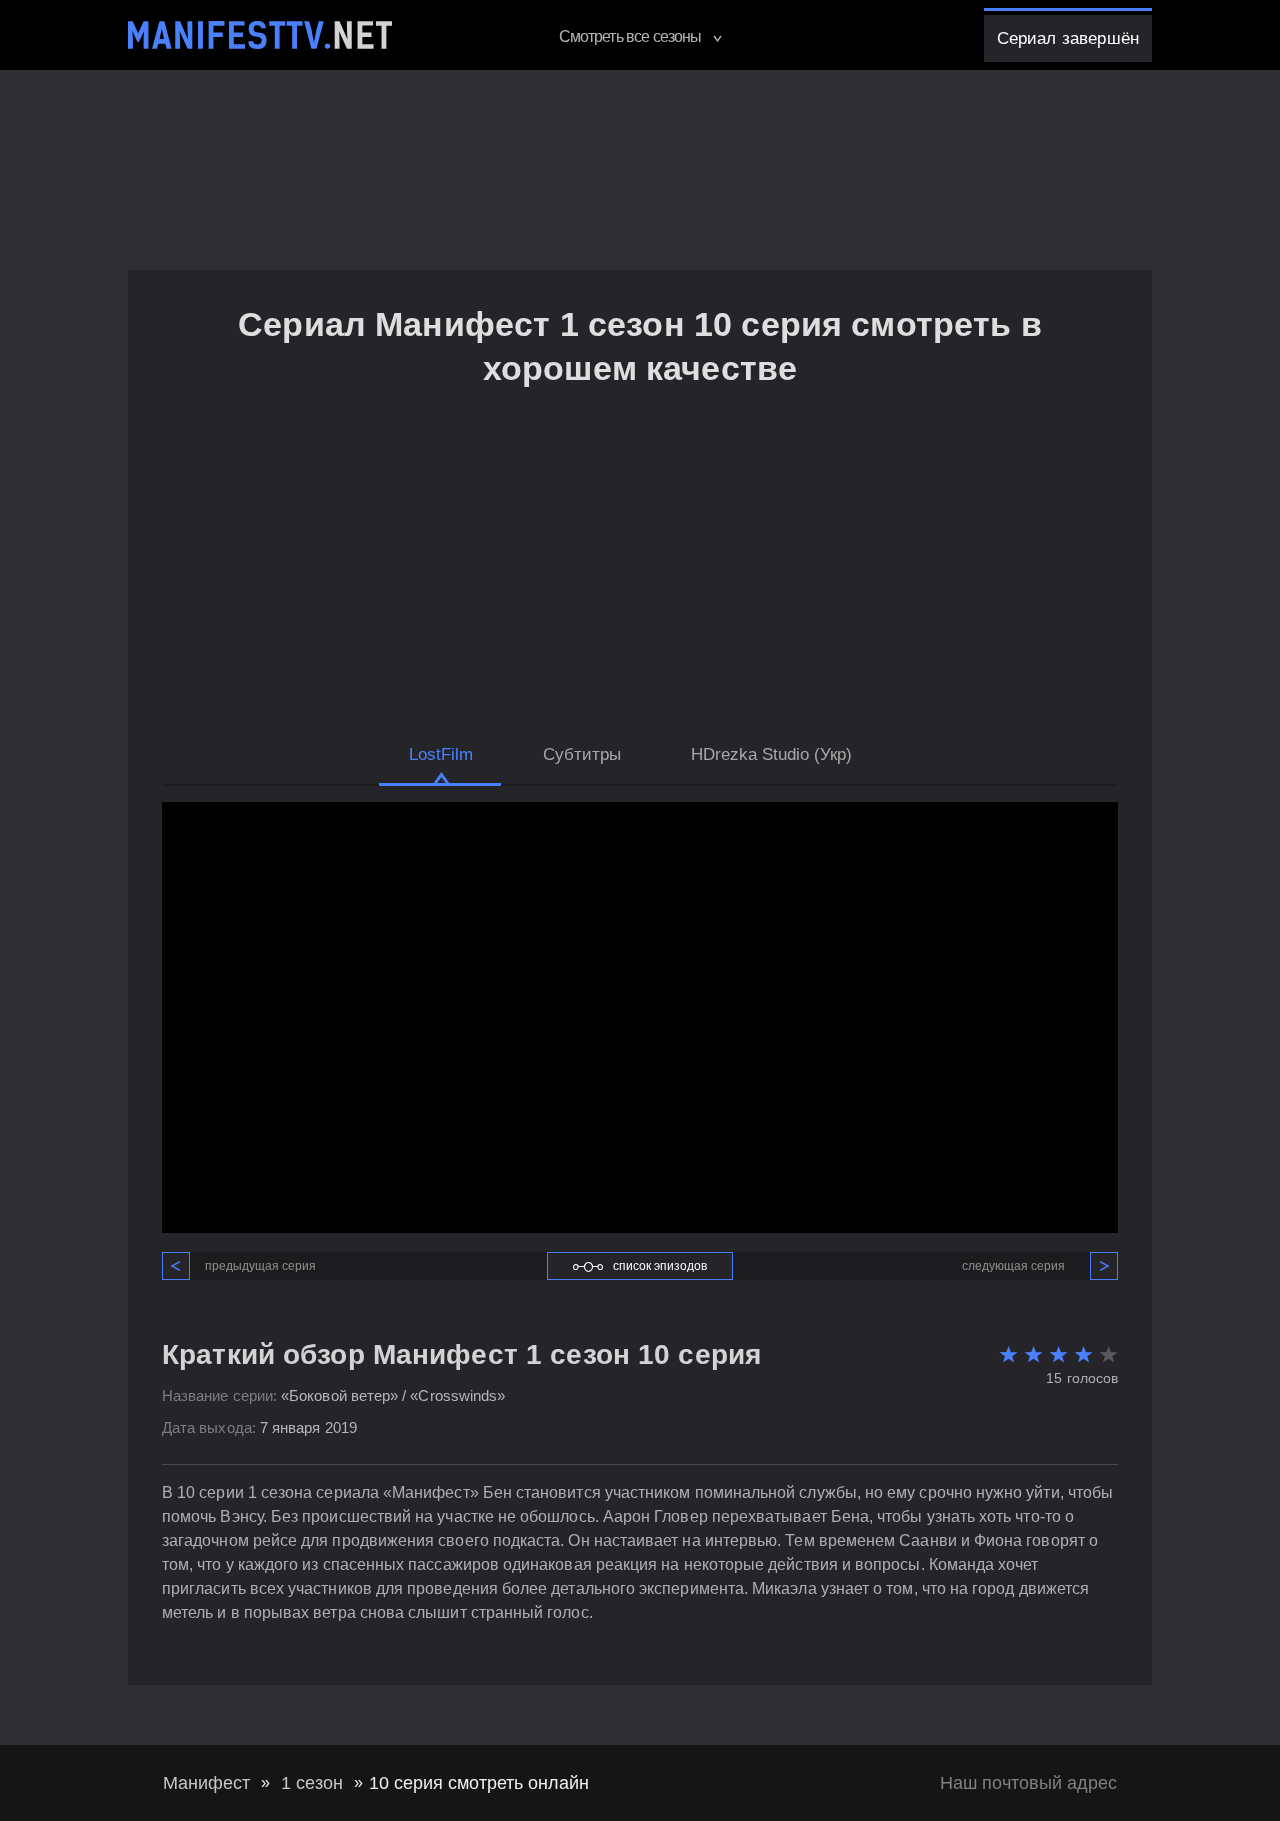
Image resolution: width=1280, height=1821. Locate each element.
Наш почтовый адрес (1028, 1783)
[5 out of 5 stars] (1105, 1354)
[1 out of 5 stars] (1005, 1354)
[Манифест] (260, 34)
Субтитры (582, 754)
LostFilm (441, 754)
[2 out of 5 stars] (1030, 1354)
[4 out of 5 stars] (1080, 1354)
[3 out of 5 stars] (1055, 1354)
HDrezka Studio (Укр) (771, 754)
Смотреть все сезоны (632, 36)
